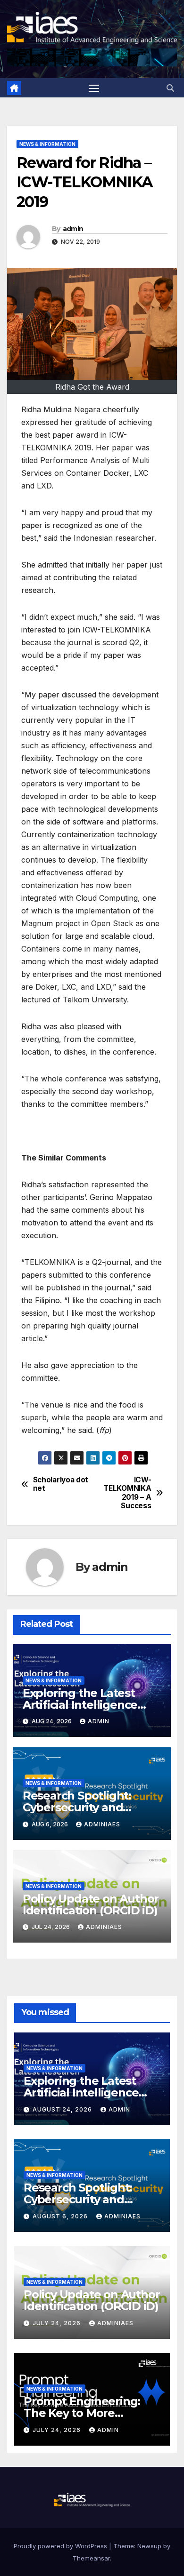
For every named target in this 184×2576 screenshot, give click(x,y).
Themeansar (91, 2558)
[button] (170, 88)
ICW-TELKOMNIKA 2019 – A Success (127, 1493)
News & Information (47, 144)
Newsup (149, 2546)
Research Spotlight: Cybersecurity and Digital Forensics (77, 1807)
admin (73, 229)
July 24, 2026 (58, 2323)
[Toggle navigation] (94, 88)
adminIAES (102, 1824)
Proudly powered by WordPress (61, 2546)
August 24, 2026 (63, 2109)
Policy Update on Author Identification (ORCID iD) (91, 1904)
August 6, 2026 (61, 2216)
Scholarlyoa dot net (61, 1484)
